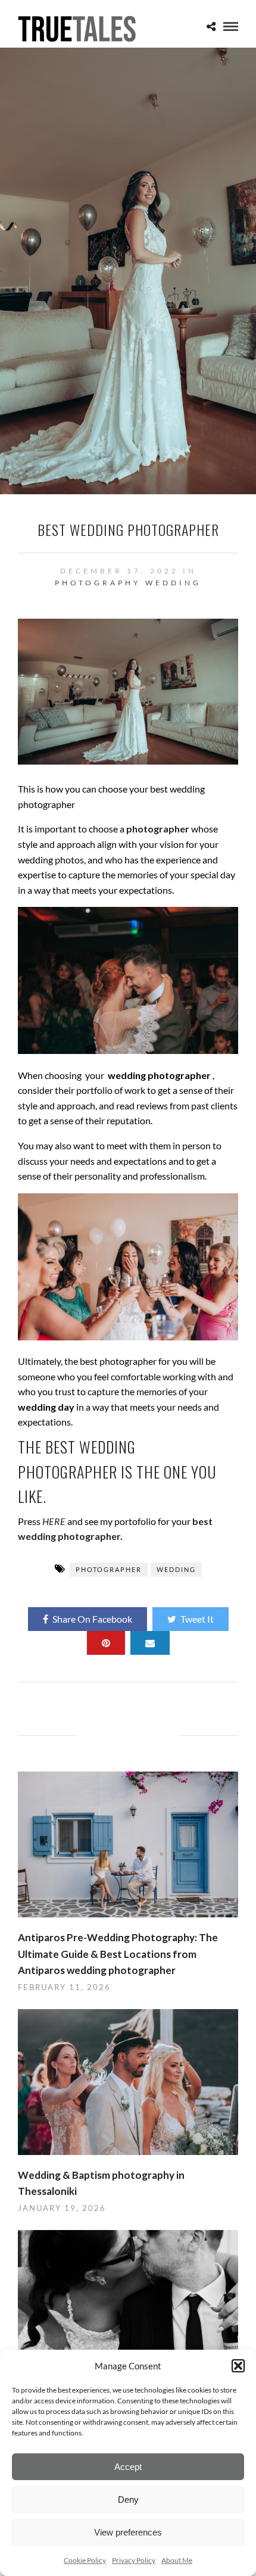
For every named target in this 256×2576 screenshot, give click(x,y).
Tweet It (197, 1619)
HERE (54, 1521)
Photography (98, 583)
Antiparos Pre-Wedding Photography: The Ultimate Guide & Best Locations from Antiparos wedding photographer (118, 1953)
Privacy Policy (134, 2560)
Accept (128, 2467)
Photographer (109, 1569)
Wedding (173, 583)
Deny (128, 2499)
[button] (238, 2366)
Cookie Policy (85, 2560)
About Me (177, 2560)
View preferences (128, 2532)
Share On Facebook (92, 1619)
